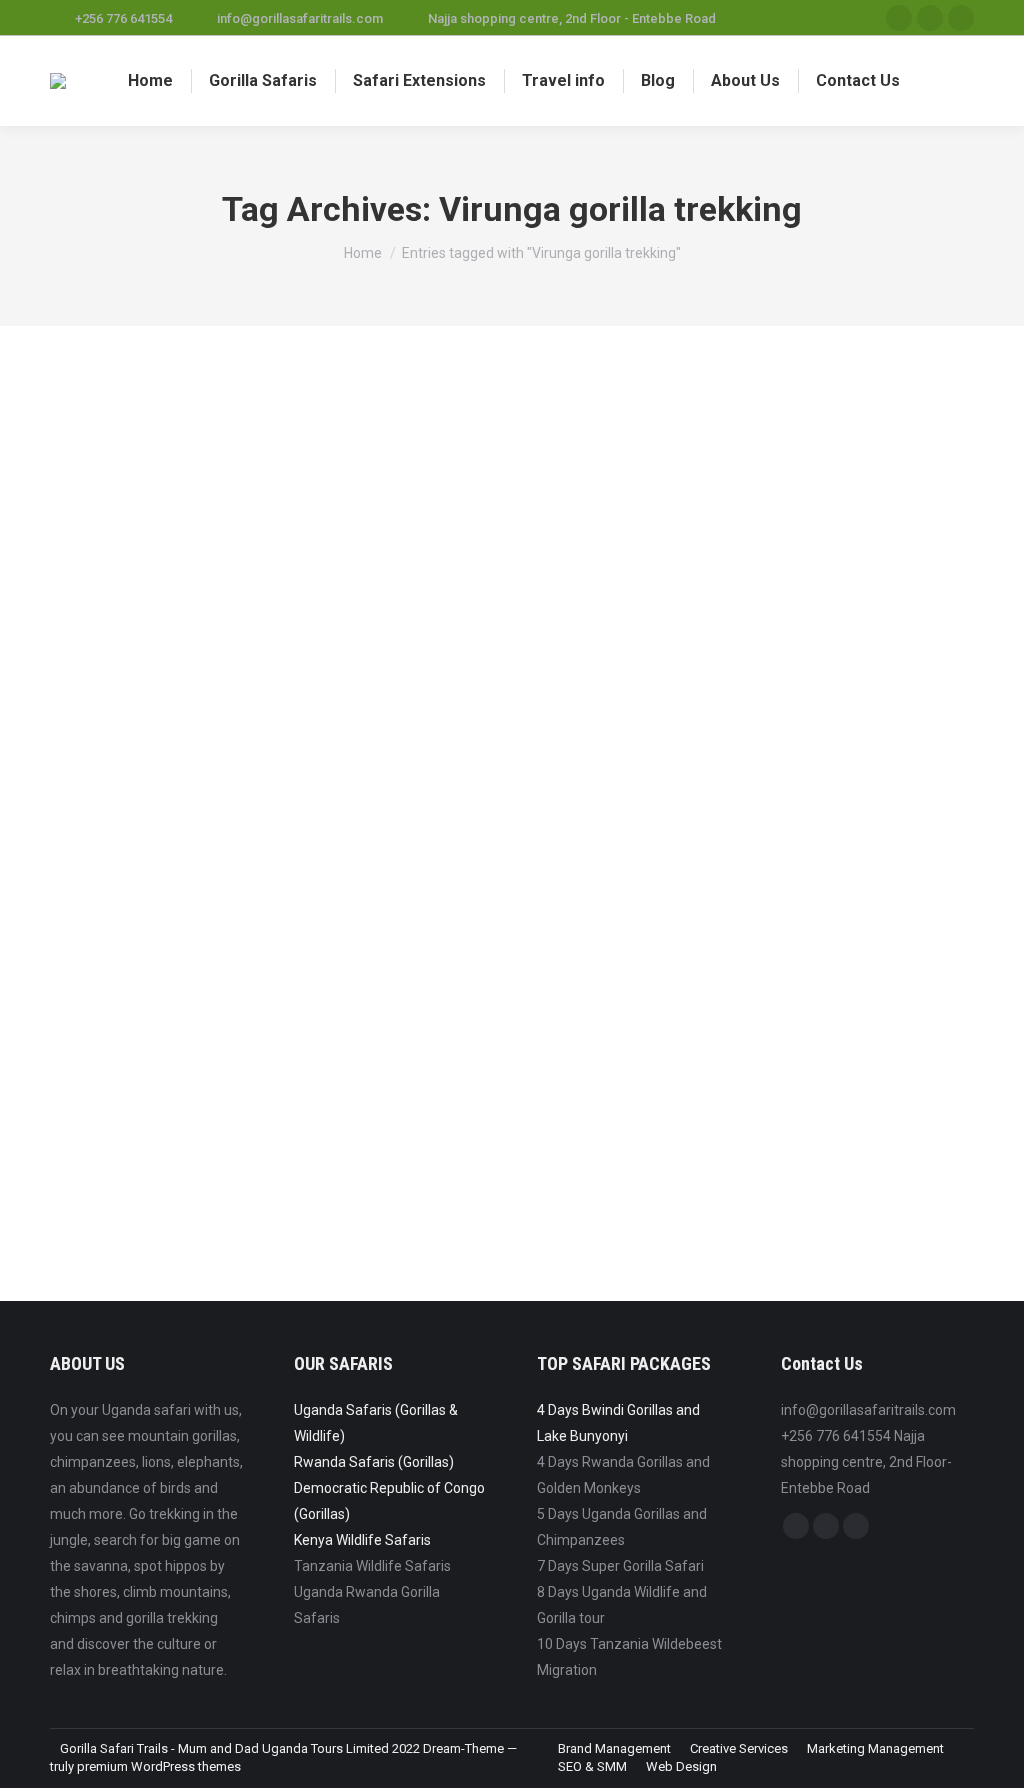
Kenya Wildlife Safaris (362, 1540)
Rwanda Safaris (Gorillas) (374, 1462)
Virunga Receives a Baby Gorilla (220, 1081)
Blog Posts (106, 1114)
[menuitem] (150, 81)
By (173, 1114)
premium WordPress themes (159, 1766)
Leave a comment (386, 1114)
